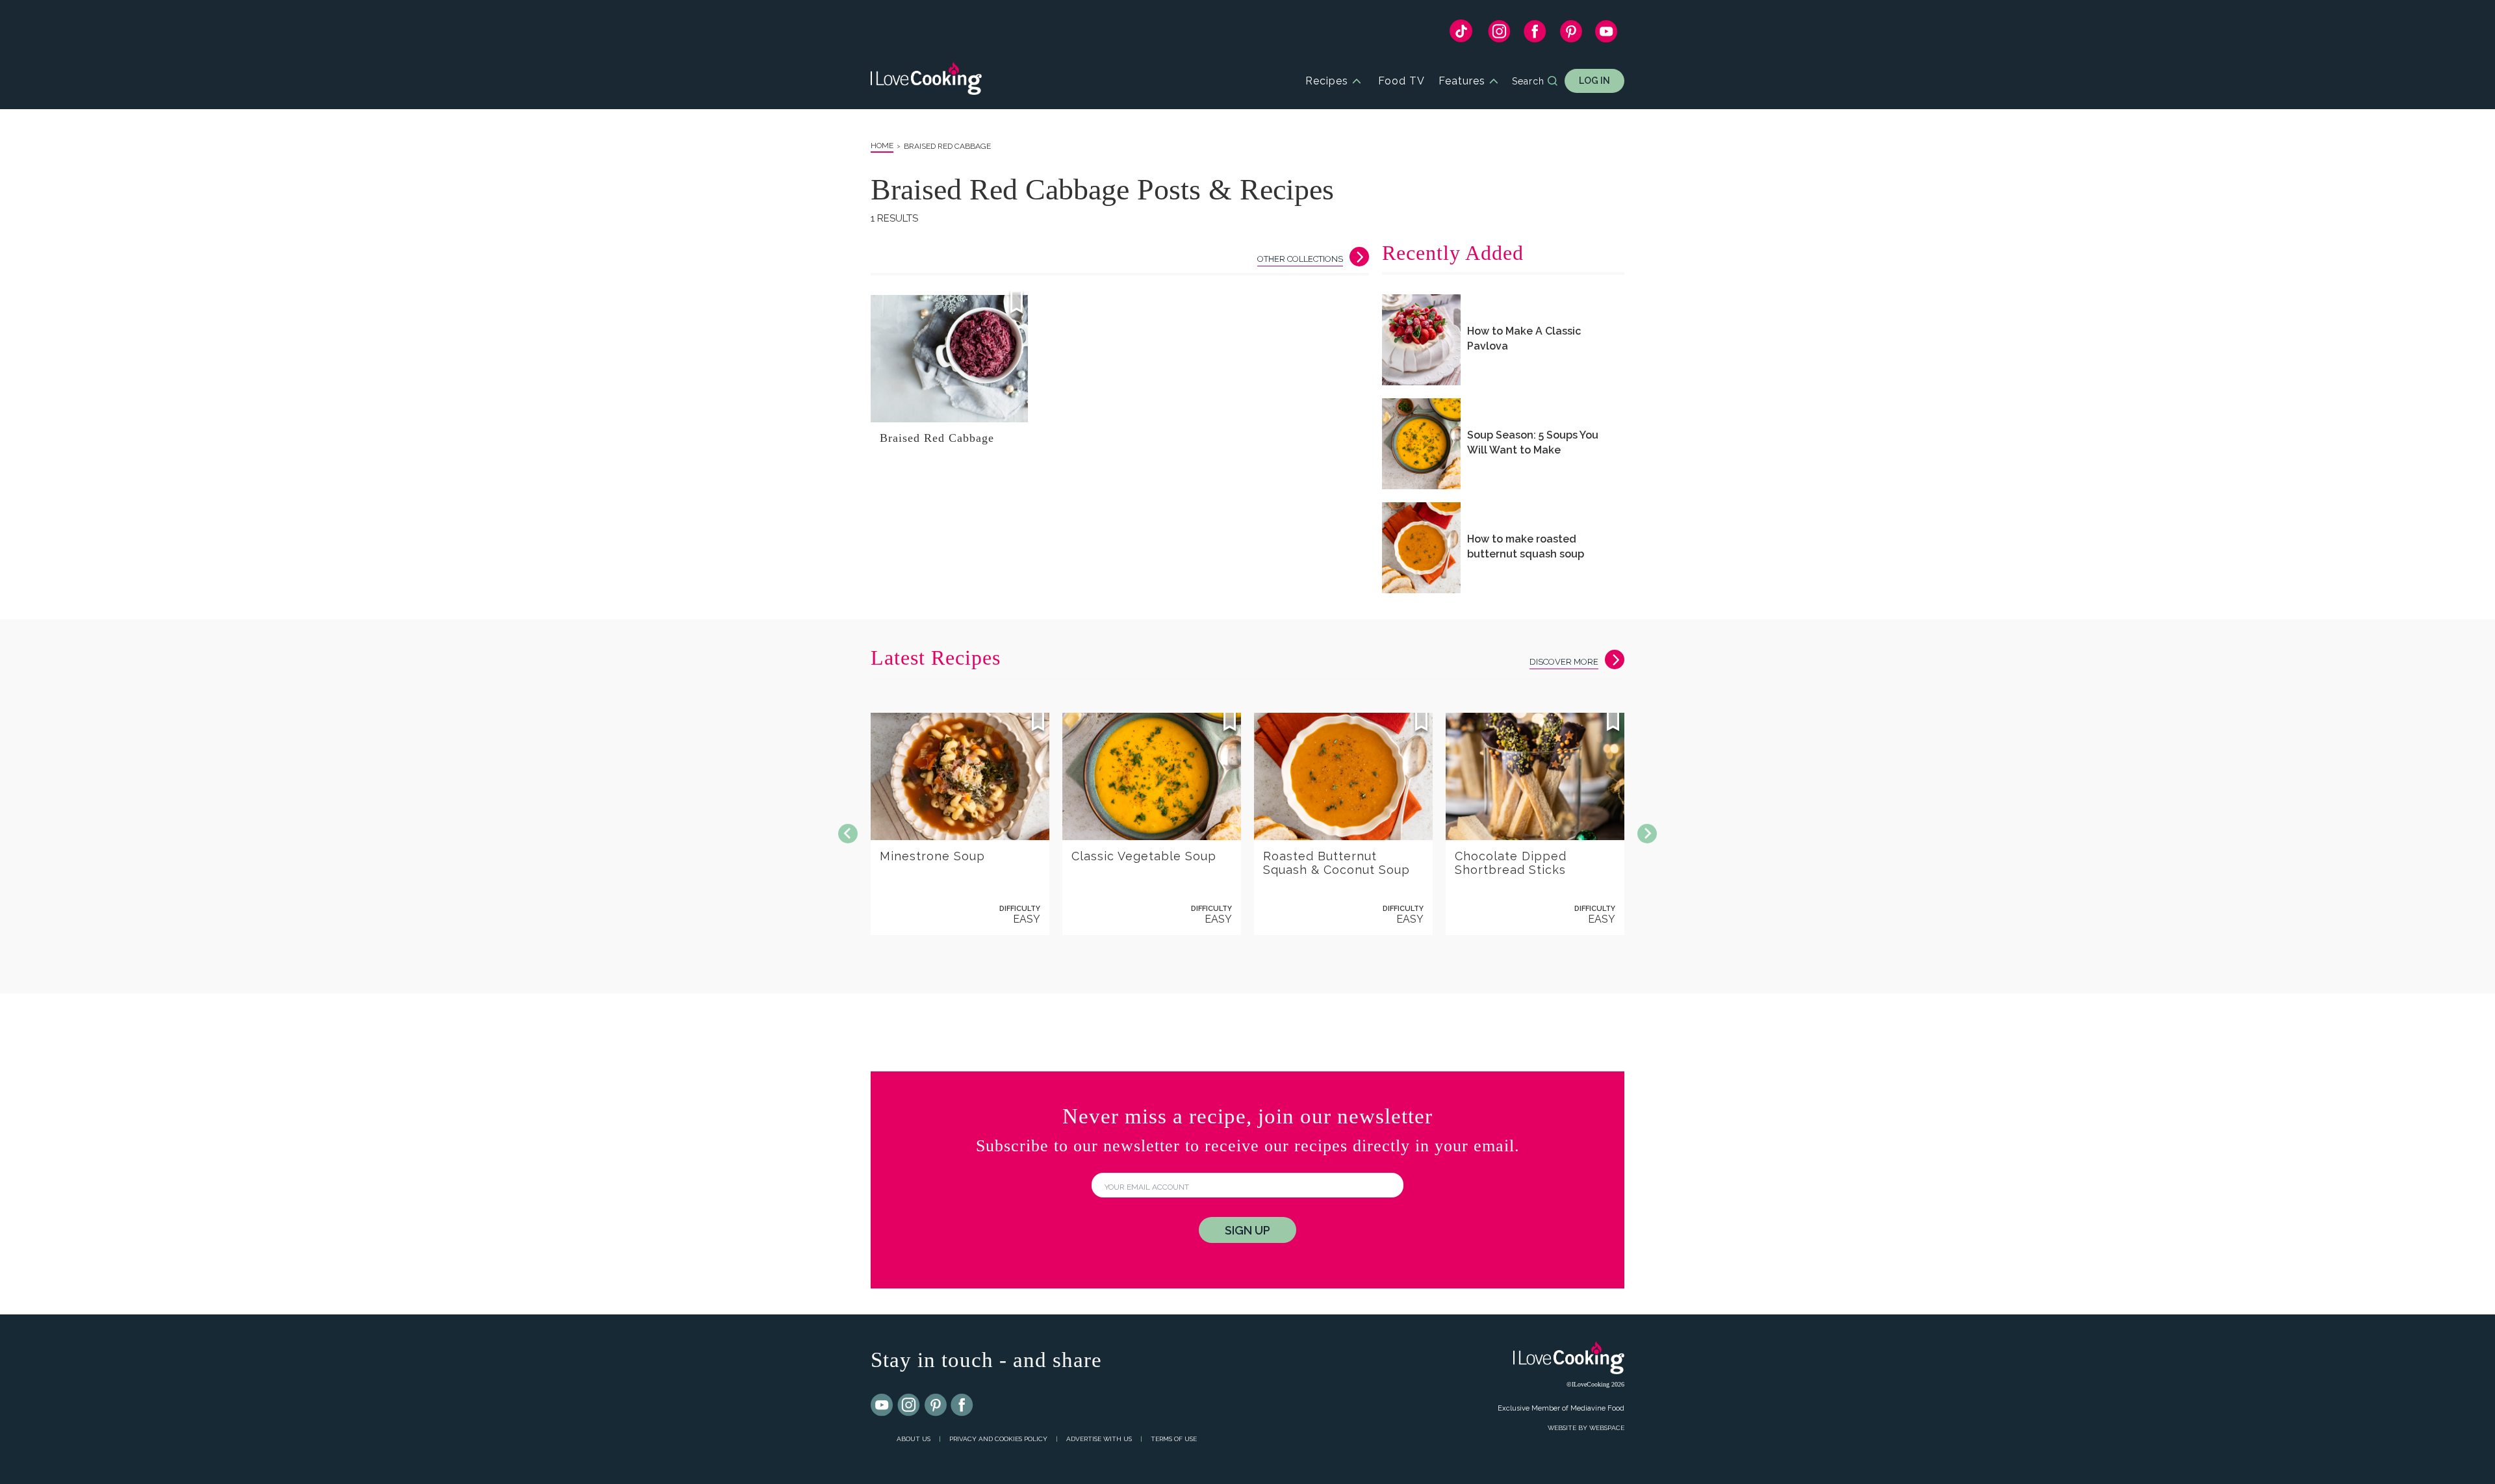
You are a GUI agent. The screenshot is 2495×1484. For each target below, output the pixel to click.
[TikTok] (1461, 34)
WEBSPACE (1607, 1428)
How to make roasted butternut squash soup (1526, 546)
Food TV (1401, 81)
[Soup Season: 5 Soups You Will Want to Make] (1421, 444)
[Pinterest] (1571, 34)
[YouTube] (1606, 34)
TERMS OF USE (1174, 1439)
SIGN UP (1247, 1230)
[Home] (926, 81)
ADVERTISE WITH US (1099, 1439)
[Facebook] (1535, 34)
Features (1462, 81)
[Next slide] (1647, 834)
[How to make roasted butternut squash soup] (1421, 548)
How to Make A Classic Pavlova (1524, 339)
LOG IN (1594, 81)
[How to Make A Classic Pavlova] (1421, 340)
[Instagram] (1499, 34)
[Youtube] (882, 1405)
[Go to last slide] (848, 834)
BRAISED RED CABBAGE (947, 146)
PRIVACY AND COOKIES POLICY (998, 1439)
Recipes (1327, 81)
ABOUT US (914, 1439)
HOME (882, 146)
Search (1528, 81)
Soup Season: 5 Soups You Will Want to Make (1533, 442)
